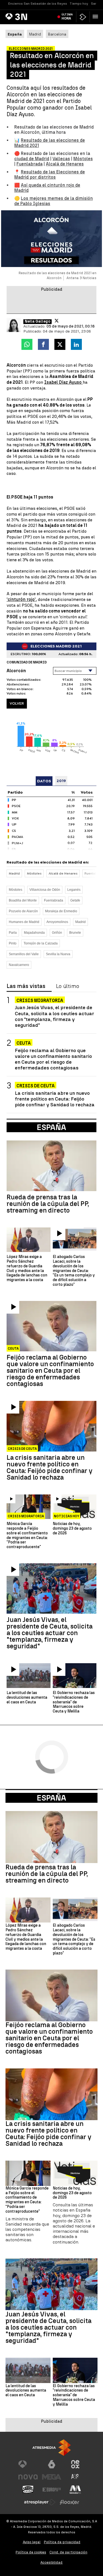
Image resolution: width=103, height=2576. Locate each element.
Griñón (57, 933)
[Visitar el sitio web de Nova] (28, 2477)
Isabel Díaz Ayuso (63, 382)
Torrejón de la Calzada (41, 943)
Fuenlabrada (30, 164)
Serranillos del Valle (24, 954)
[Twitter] (57, 321)
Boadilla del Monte (23, 900)
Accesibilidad (51, 2562)
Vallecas (61, 159)
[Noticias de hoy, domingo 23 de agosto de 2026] (75, 1507)
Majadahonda (34, 933)
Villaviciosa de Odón (45, 890)
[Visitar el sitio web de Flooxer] (69, 2502)
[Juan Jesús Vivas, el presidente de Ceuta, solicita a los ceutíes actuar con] (51, 1588)
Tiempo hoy (79, 4)
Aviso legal (32, 2542)
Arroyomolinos (57, 922)
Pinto (13, 943)
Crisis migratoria (40, 1000)
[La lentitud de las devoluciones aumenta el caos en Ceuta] (29, 1675)
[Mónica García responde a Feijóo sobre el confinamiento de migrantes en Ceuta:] (29, 1507)
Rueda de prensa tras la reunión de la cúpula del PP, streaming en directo (48, 1204)
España (51, 1798)
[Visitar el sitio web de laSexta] (52, 2464)
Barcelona (57, 34)
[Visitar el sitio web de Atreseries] (75, 2477)
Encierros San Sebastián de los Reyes (38, 4)
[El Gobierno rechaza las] (75, 1675)
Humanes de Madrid (24, 922)
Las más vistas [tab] (26, 986)
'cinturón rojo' (21, 599)
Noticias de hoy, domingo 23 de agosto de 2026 (72, 1529)
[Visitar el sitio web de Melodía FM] (75, 2490)
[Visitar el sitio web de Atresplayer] (40, 2502)
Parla (13, 933)
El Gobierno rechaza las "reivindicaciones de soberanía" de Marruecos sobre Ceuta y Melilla (74, 1702)
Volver (17, 703)
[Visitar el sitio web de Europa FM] (52, 2490)
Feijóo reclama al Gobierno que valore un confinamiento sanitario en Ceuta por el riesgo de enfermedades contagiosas (53, 1059)
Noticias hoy (66, 1516)
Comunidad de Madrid (27, 662)
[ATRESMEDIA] (52, 2448)
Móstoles (83, 159)
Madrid (35, 34)
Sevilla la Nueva (58, 954)
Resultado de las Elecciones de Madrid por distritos (50, 175)
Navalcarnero (19, 965)
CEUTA (24, 1043)
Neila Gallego (37, 322)
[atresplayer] (83, 17)
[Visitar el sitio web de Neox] (75, 2464)
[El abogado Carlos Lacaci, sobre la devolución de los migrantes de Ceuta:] (75, 1240)
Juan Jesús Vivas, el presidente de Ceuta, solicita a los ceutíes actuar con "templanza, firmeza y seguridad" (55, 1016)
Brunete (75, 933)
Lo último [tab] (68, 986)
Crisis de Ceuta (36, 1086)
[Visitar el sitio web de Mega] (52, 2477)
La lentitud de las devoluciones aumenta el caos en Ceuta (27, 1698)
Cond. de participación (68, 2552)
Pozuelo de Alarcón (23, 911)
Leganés (74, 890)
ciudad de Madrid (32, 159)
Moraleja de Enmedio (61, 911)
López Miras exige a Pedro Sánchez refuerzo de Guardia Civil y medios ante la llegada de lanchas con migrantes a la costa (27, 1268)
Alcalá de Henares (65, 164)
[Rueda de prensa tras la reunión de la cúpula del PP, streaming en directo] (51, 1166)
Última (67, 17)
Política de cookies (31, 2552)
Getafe (75, 900)
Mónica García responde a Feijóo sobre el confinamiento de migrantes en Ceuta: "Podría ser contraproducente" (27, 1535)
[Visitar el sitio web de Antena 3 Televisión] (28, 2464)
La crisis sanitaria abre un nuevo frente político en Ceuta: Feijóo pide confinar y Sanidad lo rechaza (55, 1099)
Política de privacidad (62, 2542)
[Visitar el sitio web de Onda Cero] (28, 2490)
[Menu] (96, 17)
